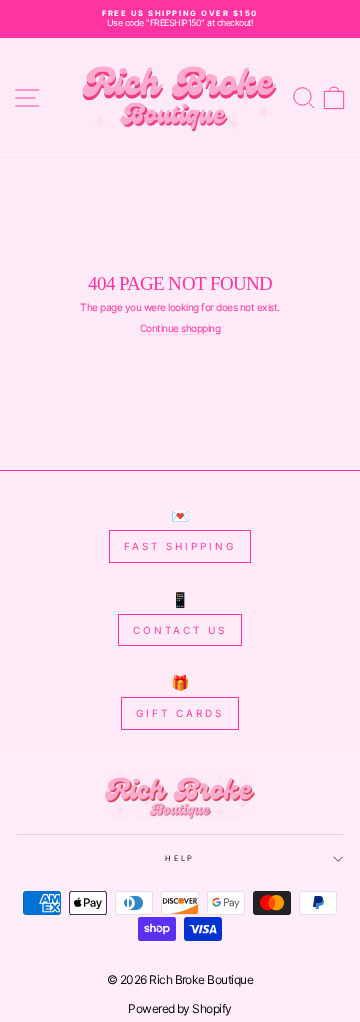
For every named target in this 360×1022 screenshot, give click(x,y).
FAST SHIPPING (180, 546)
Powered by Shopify (180, 1008)
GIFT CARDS (180, 713)
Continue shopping (180, 328)
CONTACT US (180, 630)
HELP (179, 858)
